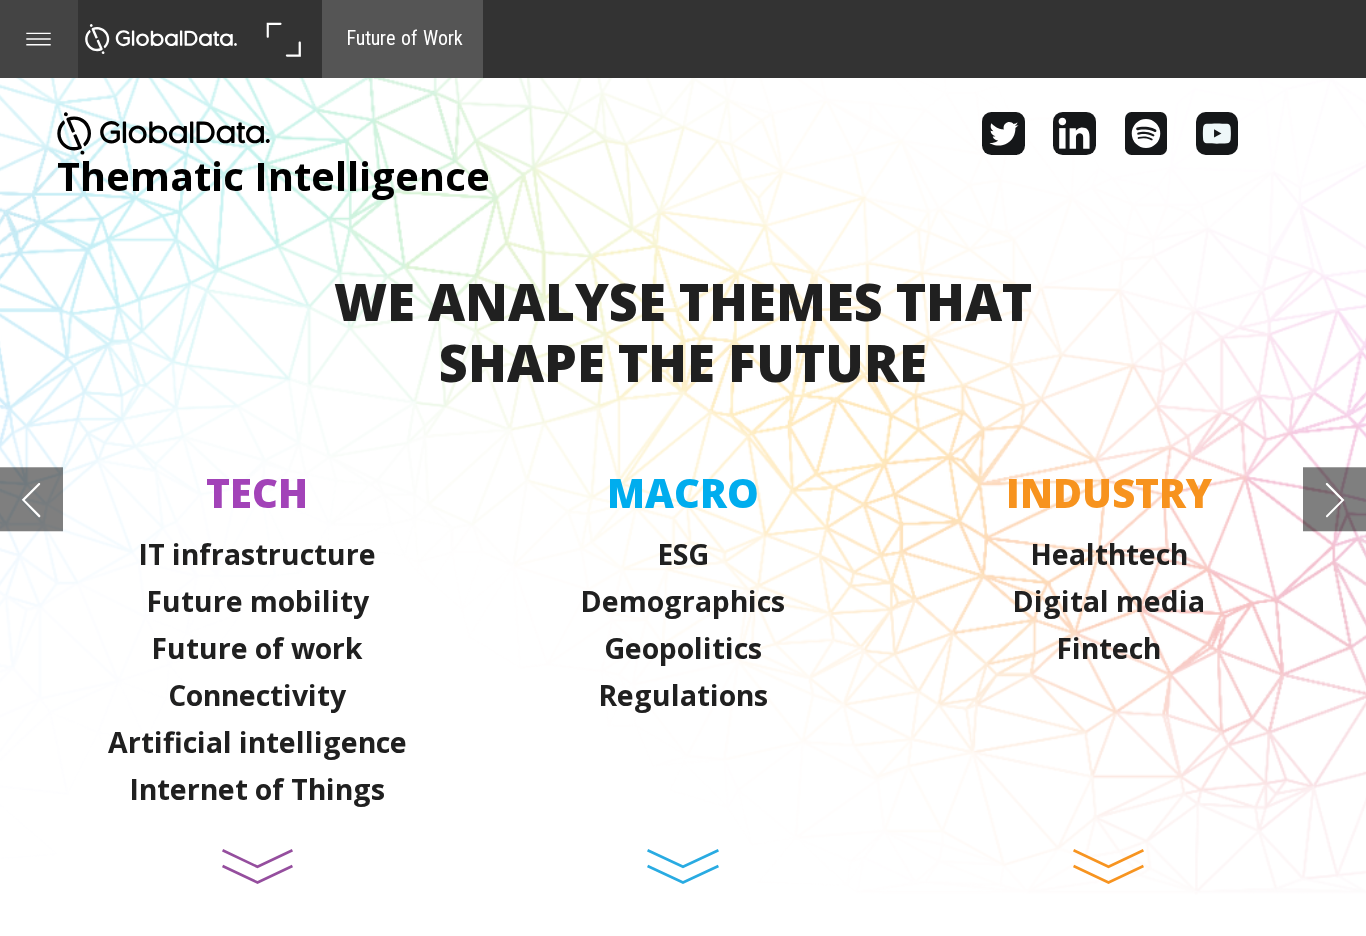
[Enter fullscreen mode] (283, 39)
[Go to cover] (161, 39)
